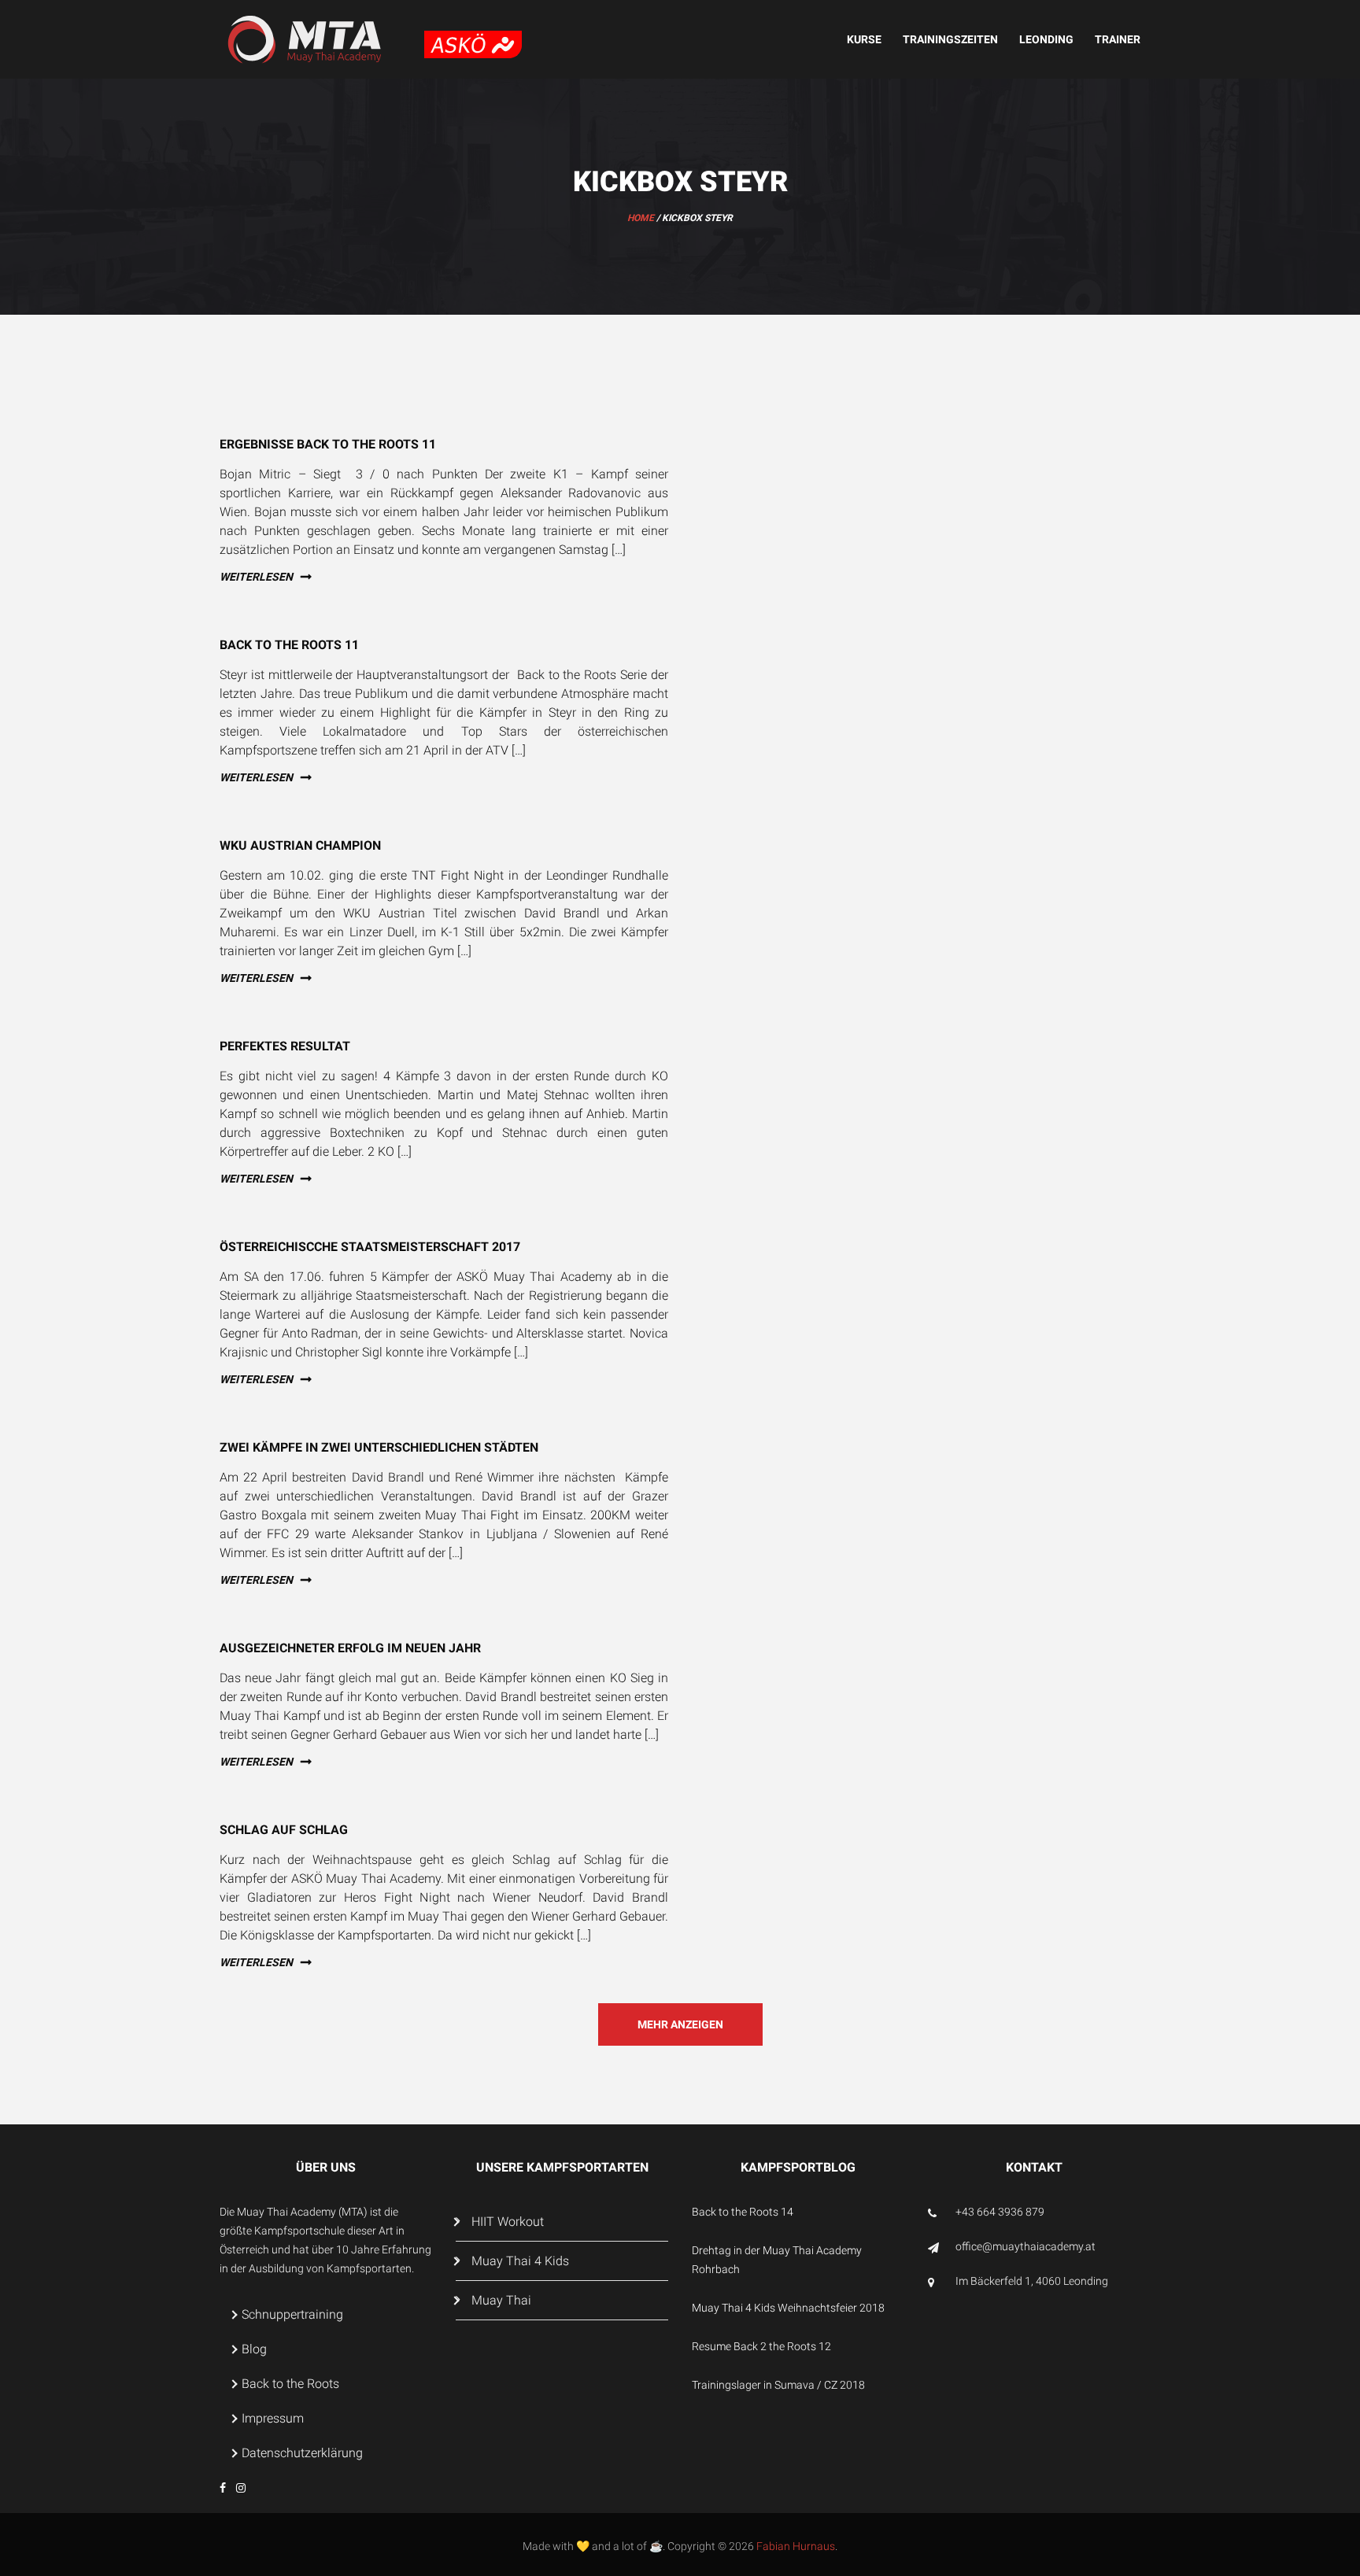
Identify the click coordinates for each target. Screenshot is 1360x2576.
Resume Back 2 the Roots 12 (761, 2346)
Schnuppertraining (292, 2314)
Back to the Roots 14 (743, 2212)
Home (641, 218)
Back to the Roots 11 (289, 645)
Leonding (1046, 39)
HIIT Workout (508, 2222)
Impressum (273, 2418)
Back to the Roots (290, 2384)
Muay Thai (501, 2300)
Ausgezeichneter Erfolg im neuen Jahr (350, 1648)
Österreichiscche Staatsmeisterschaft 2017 (370, 1247)
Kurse (864, 39)
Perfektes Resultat (285, 1046)
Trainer (1118, 39)
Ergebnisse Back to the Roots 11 (328, 444)
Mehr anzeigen (680, 2024)
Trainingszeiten (950, 39)
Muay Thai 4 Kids (520, 2261)
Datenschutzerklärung (302, 2453)
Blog (254, 2349)
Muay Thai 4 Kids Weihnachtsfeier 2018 (788, 2308)
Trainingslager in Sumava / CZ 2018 (778, 2385)
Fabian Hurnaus (796, 2546)
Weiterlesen (256, 577)
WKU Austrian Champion (300, 845)
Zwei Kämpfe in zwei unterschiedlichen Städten (379, 1447)
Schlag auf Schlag (284, 1830)
